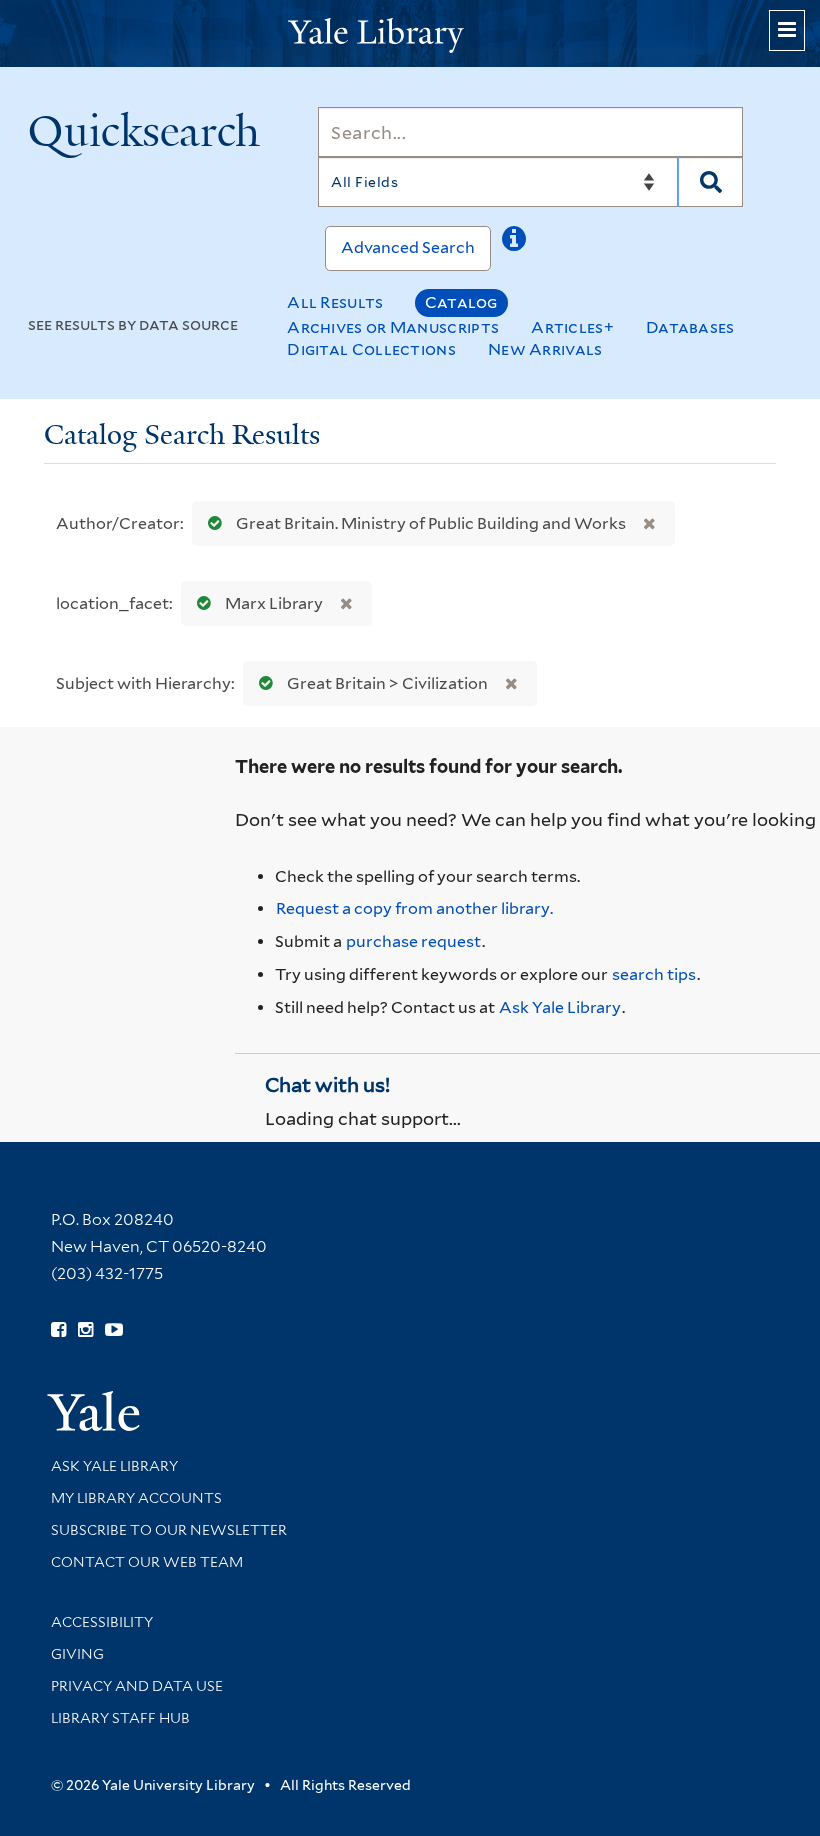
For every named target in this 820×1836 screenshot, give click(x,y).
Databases (690, 327)
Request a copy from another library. (414, 908)
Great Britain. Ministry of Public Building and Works (431, 523)
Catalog (461, 302)
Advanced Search (408, 247)
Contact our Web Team (147, 1562)
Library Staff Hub (120, 1718)
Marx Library (274, 603)
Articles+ (572, 327)
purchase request (413, 941)
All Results (335, 302)
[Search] (710, 182)
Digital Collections (371, 349)
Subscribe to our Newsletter (169, 1530)
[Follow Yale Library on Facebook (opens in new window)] (58, 1330)
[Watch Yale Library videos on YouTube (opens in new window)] (114, 1330)
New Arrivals (545, 349)
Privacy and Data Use (137, 1686)
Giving (77, 1654)
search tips (654, 974)
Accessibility (102, 1622)
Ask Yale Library (560, 1007)
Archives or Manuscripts (393, 327)
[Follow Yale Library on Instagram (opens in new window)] (85, 1330)
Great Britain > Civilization (387, 683)
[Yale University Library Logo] (410, 33)
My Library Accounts (136, 1498)
